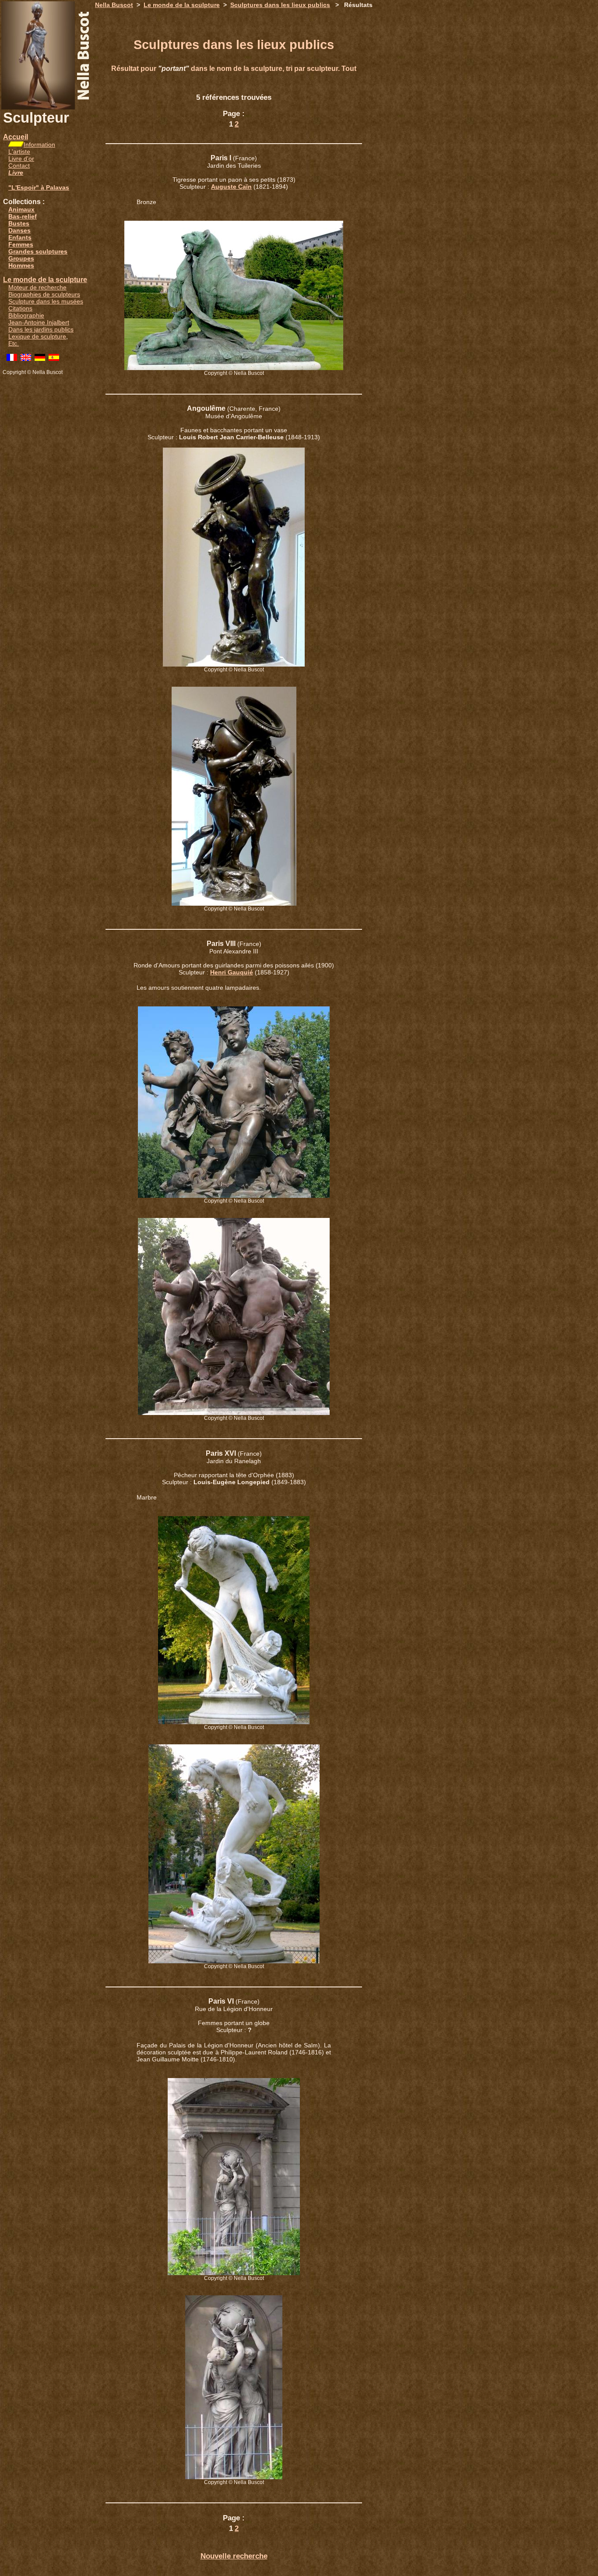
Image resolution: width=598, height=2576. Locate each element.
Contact (19, 166)
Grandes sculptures (38, 251)
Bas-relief (23, 216)
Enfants (20, 237)
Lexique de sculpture (37, 336)
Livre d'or (21, 159)
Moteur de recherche (37, 287)
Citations (20, 308)
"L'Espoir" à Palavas (39, 187)
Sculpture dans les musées (46, 301)
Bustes (19, 223)
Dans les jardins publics (41, 329)
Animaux (21, 209)
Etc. (14, 343)
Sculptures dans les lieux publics (280, 5)
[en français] (12, 359)
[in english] (26, 359)
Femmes (21, 244)
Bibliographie (26, 315)
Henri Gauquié (232, 972)
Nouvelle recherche (234, 2556)
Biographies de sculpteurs (44, 294)
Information (39, 145)
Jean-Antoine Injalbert (39, 322)
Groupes (21, 258)
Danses (19, 230)
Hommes (21, 265)
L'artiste (19, 152)
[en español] (54, 359)
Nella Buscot (114, 5)
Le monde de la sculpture (45, 280)
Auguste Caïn (231, 187)
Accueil (16, 137)
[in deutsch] (40, 359)
